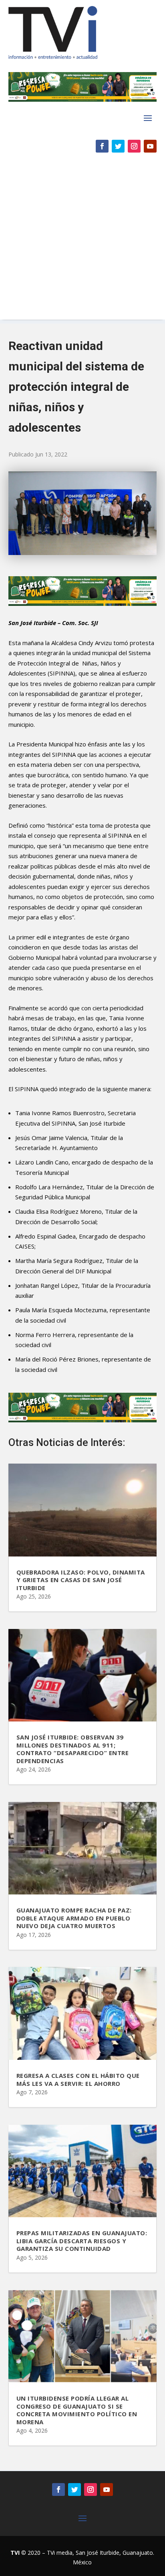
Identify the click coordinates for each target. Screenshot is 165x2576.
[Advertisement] (82, 240)
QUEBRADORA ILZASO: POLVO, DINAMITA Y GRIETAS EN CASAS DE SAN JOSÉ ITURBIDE (81, 1580)
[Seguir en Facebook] (102, 146)
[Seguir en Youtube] (150, 146)
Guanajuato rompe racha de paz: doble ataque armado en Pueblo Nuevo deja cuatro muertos (74, 1918)
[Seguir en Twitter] (118, 146)
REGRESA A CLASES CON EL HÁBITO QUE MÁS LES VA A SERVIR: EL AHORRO (78, 2079)
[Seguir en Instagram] (134, 146)
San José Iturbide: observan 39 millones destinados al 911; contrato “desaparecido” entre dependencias (73, 1749)
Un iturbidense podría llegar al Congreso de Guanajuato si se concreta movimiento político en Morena (77, 2410)
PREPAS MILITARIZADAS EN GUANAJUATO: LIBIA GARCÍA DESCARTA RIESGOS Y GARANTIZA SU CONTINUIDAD (82, 2241)
